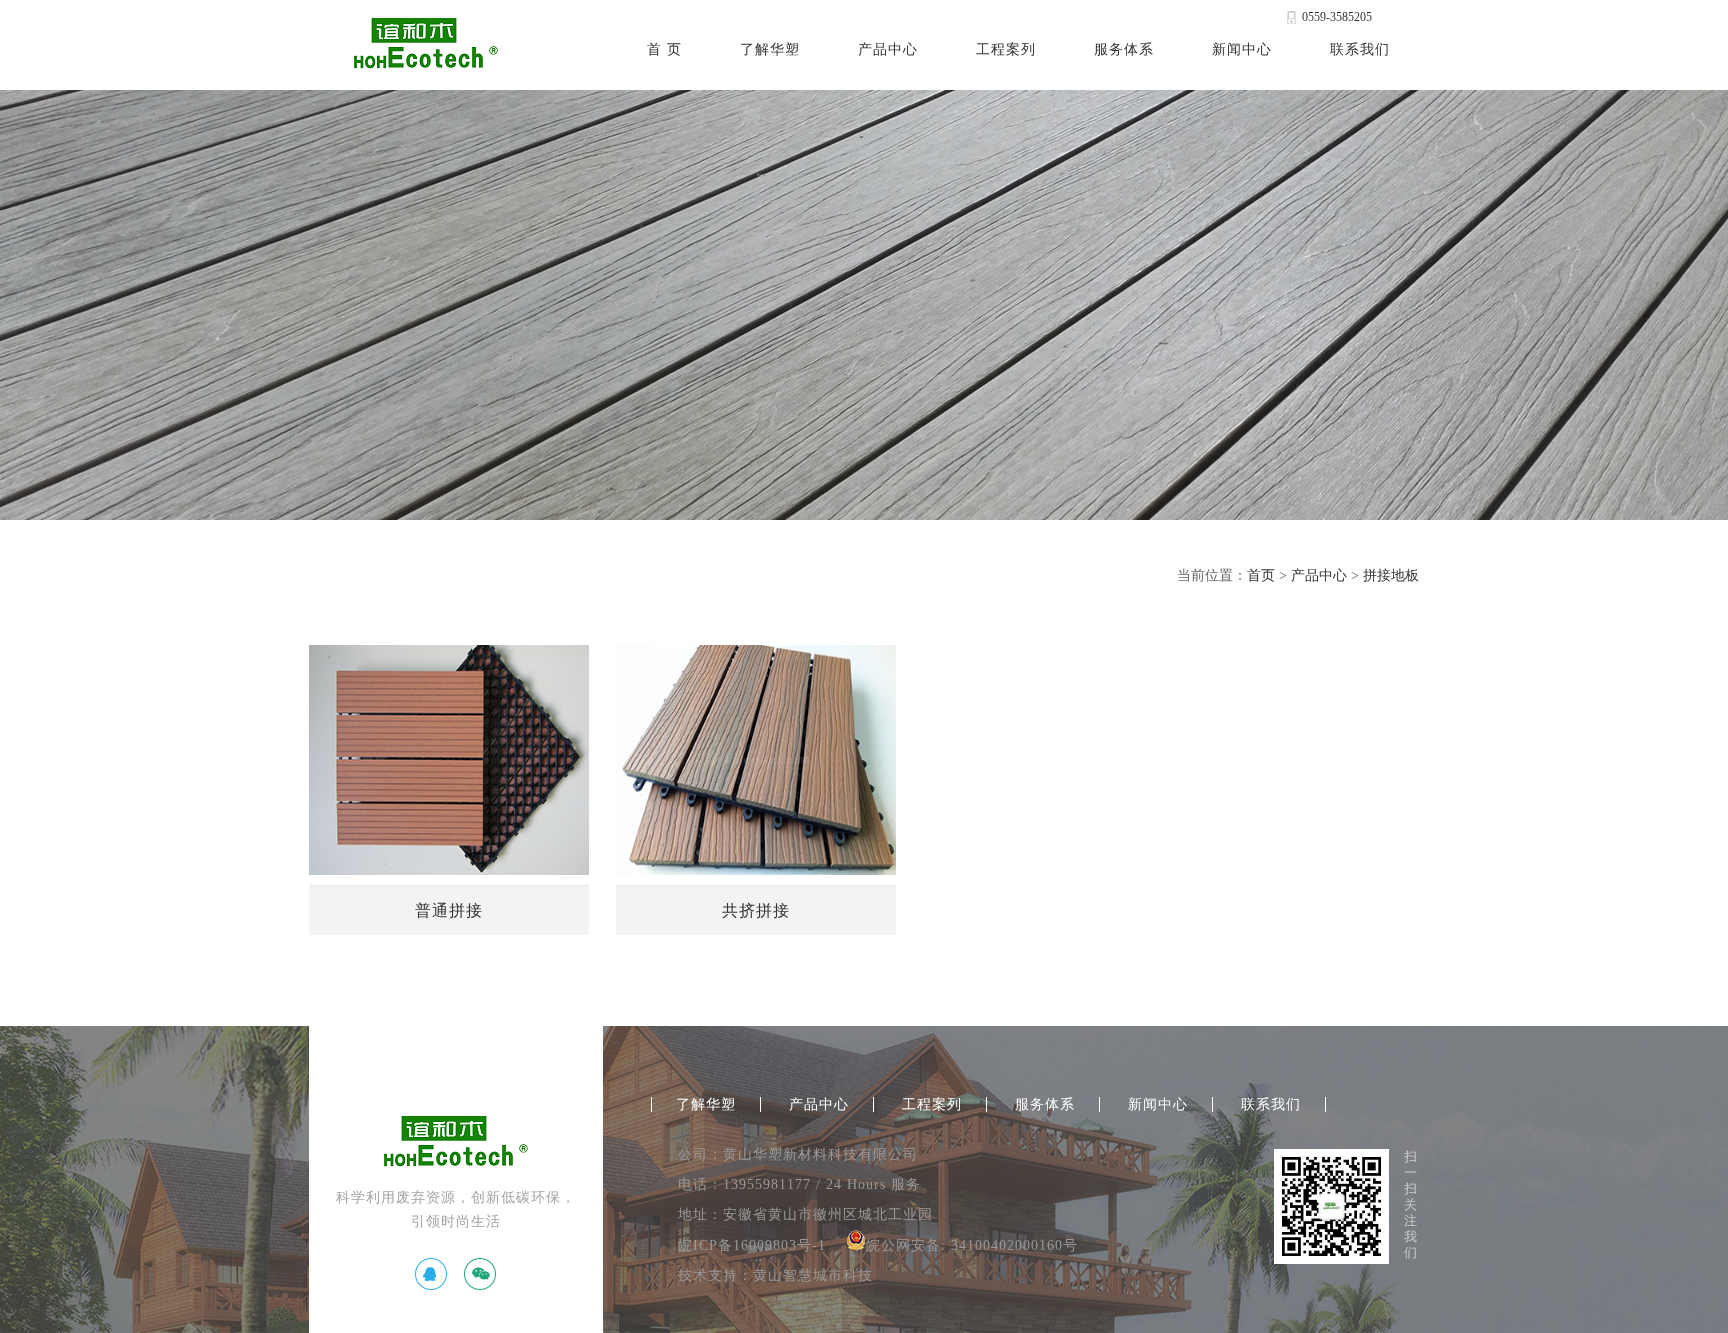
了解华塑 (770, 49)
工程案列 (1006, 49)
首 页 (664, 49)
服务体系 (1124, 49)
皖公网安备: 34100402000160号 (972, 1245)
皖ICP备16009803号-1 (752, 1245)
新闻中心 (1242, 49)
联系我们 (1360, 49)
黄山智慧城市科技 (813, 1275)
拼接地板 (1391, 575)
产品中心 (888, 49)
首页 (1261, 575)
